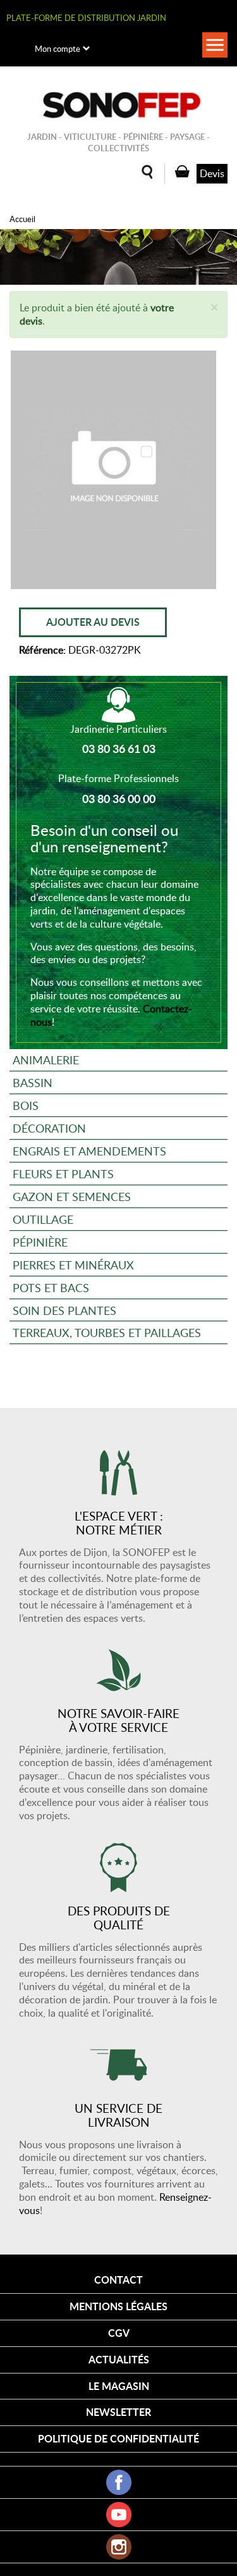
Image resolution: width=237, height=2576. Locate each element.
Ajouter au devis (93, 622)
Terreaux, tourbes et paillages (107, 1332)
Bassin (33, 1082)
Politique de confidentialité (118, 2438)
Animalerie (46, 1060)
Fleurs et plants (63, 1173)
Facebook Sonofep (119, 2482)
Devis (212, 173)
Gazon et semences (72, 1196)
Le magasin (119, 2386)
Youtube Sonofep (119, 2515)
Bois (26, 1105)
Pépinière (40, 1242)
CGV (119, 2333)
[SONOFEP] (119, 105)
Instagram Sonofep (119, 2547)
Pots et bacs (51, 1287)
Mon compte (58, 49)
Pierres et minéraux (73, 1265)
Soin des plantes (64, 1310)
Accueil (22, 219)
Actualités (119, 2359)
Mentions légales (118, 2306)
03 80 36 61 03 (119, 749)
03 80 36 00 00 (119, 799)
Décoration (49, 1128)
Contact (118, 2280)
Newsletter (118, 2412)
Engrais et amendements (89, 1151)
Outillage (43, 1219)
